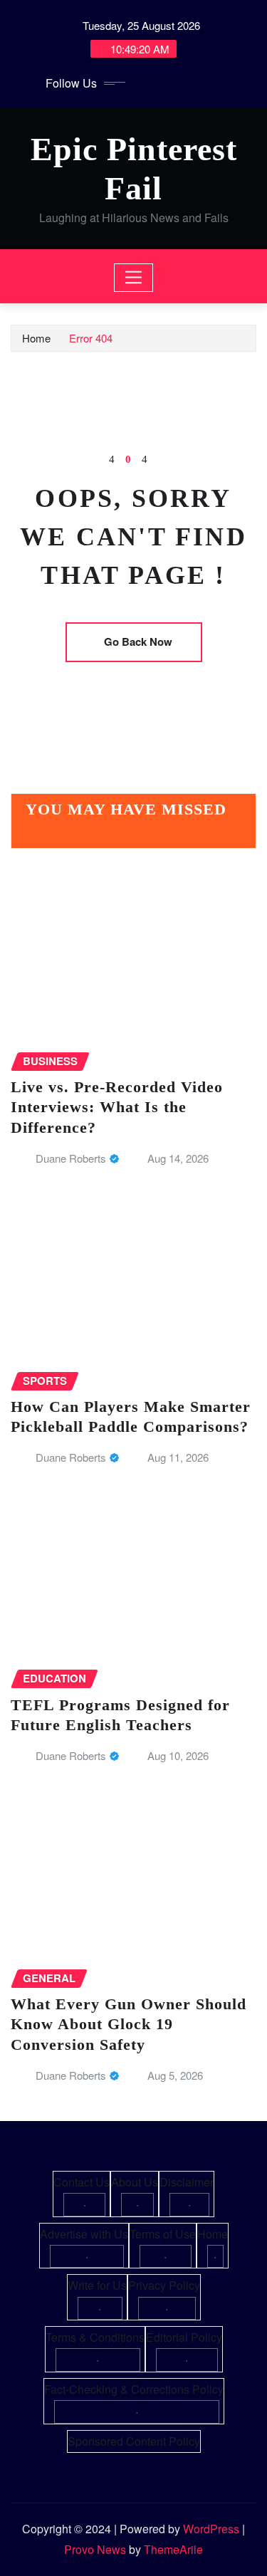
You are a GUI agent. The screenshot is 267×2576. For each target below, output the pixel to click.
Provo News (95, 2549)
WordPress (211, 2529)
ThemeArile (173, 2549)
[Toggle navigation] (133, 278)
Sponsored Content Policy (134, 2441)
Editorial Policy (184, 2337)
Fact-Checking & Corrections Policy (134, 2389)
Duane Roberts (71, 1158)
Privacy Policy (164, 2285)
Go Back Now (138, 642)
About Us (135, 2182)
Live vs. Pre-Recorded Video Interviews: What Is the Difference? (117, 1107)
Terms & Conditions (95, 2337)
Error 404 (91, 338)
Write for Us (97, 2285)
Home (36, 338)
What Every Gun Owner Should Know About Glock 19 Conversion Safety (129, 2024)
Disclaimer (187, 2182)
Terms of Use (163, 2234)
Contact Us (82, 2182)
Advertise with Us (84, 2234)
